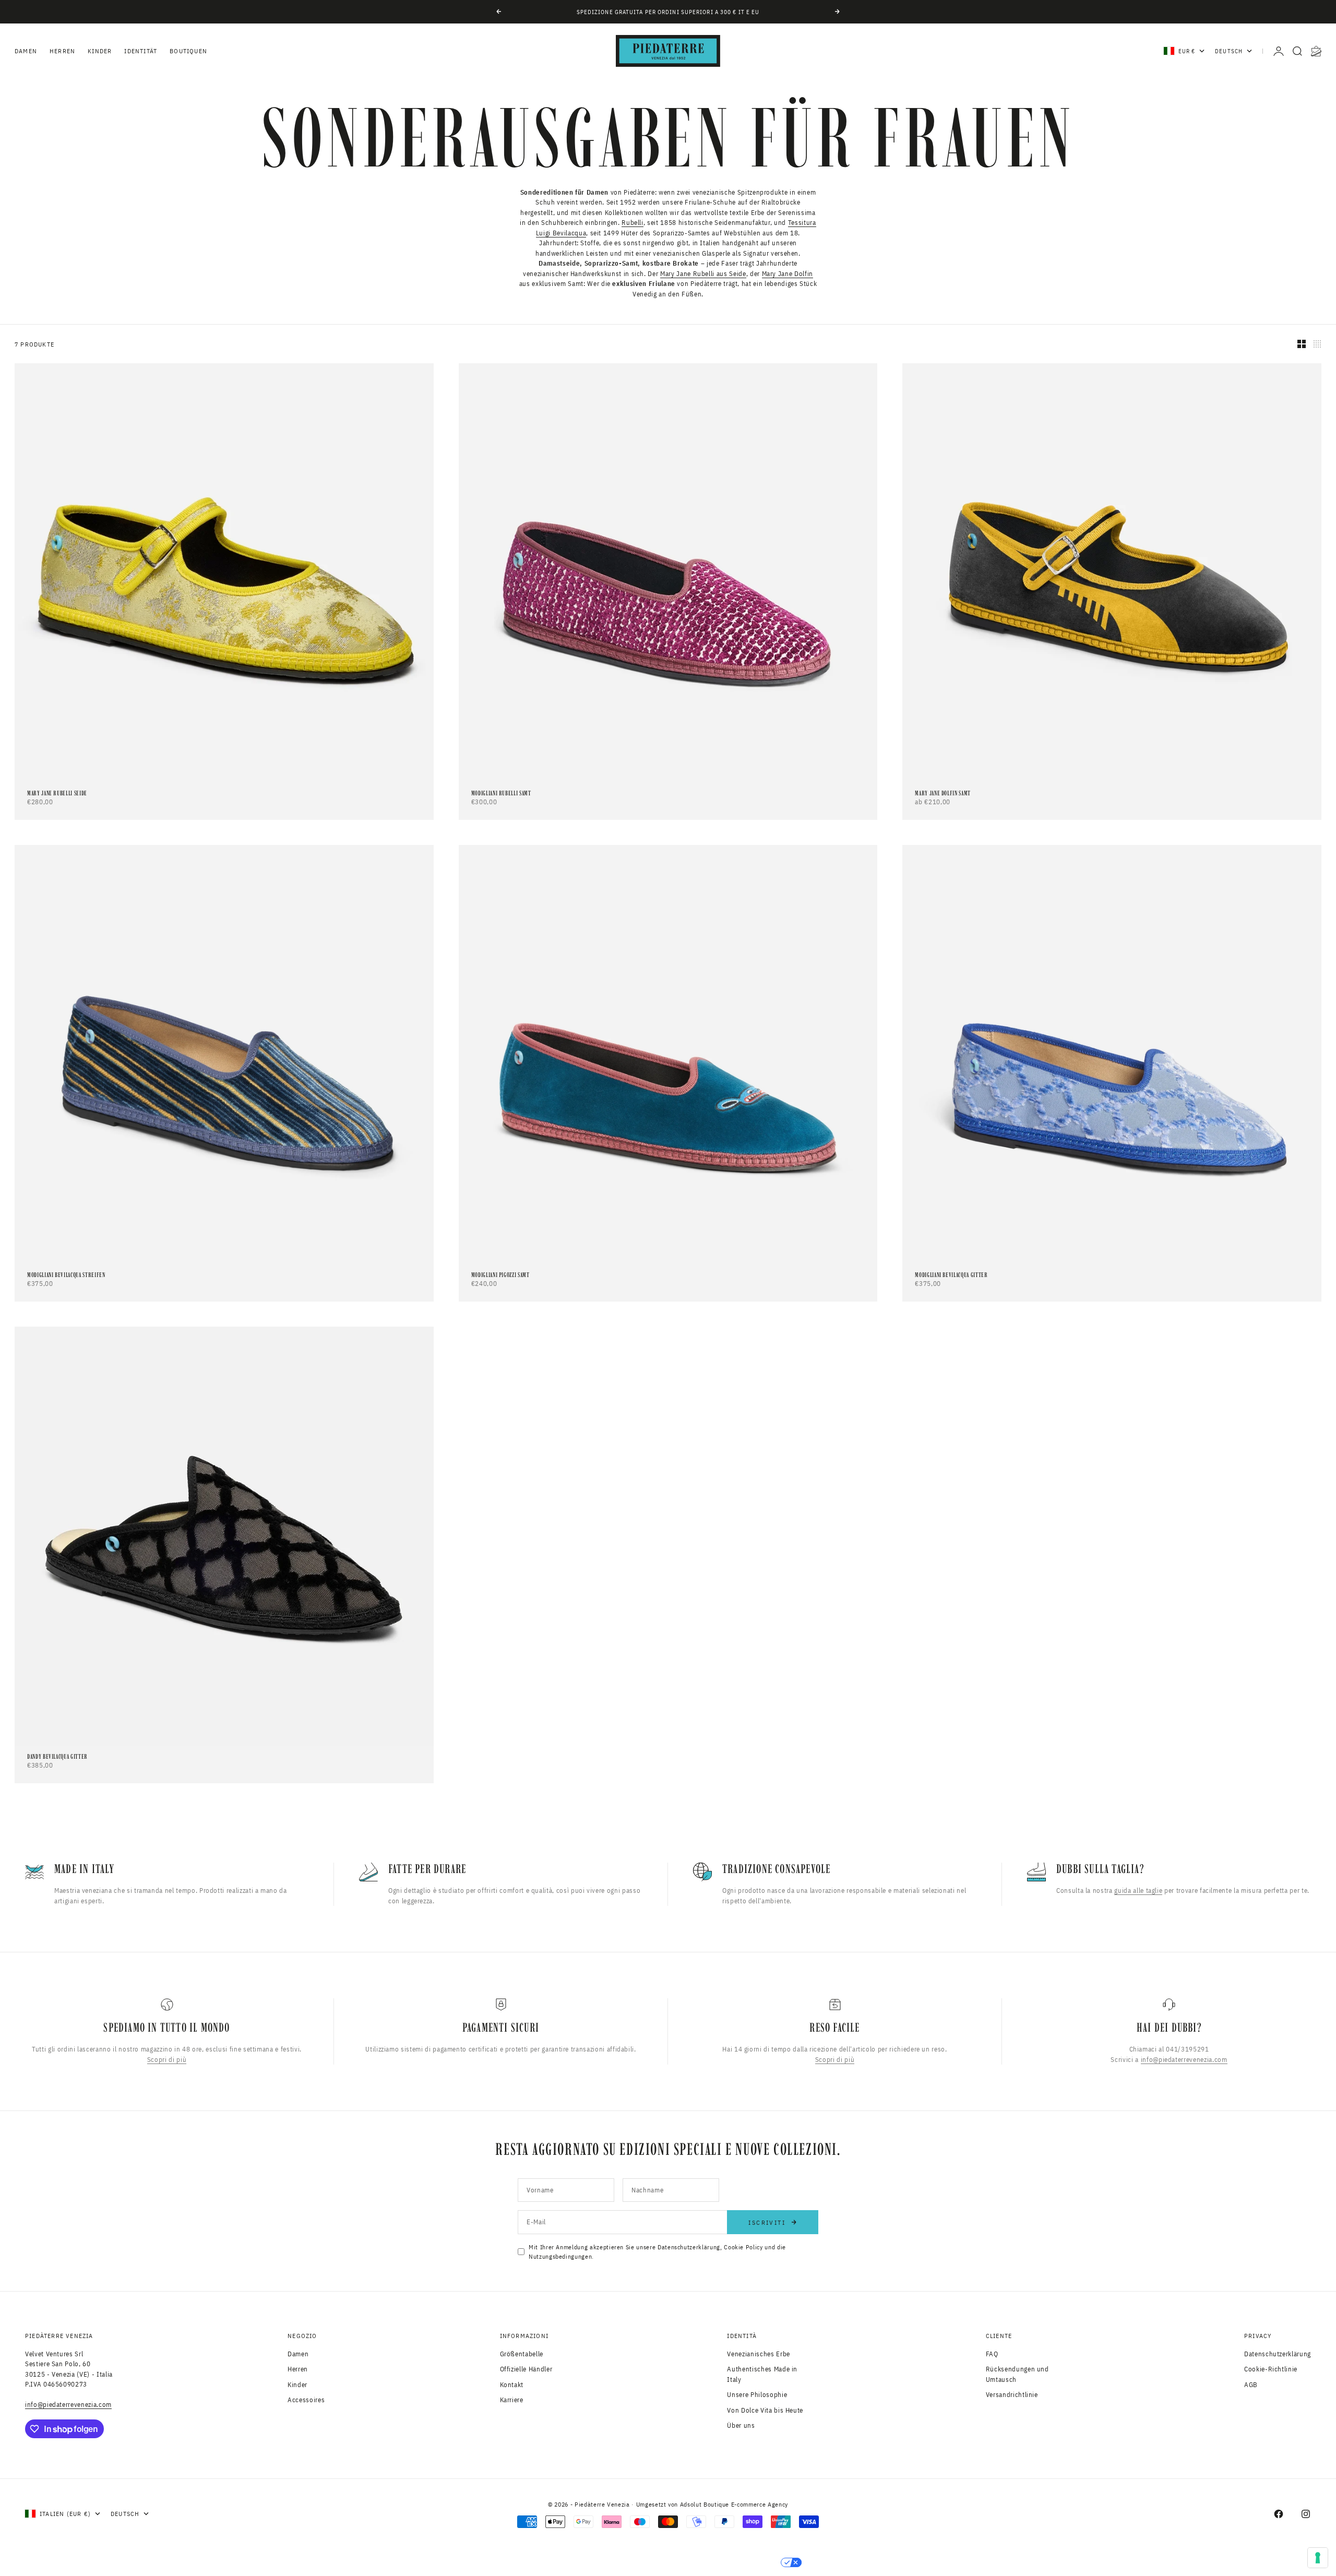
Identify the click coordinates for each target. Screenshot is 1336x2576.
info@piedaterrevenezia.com (1184, 2059)
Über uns (741, 2425)
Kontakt (512, 2385)
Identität (141, 51)
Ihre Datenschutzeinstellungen (711, 2562)
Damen (26, 51)
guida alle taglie (1138, 1891)
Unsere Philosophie (757, 2395)
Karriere (512, 2400)
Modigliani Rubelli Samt (501, 794)
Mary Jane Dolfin (788, 274)
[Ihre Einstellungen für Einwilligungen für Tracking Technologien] (1318, 2558)
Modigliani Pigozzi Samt (500, 1275)
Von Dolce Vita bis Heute (765, 2410)
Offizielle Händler (526, 2369)
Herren (62, 51)
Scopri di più (167, 2059)
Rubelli (633, 223)
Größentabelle (522, 2354)
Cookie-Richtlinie (1271, 2369)
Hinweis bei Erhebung (583, 2562)
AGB (1251, 2385)
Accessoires (306, 2400)
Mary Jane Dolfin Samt (943, 794)
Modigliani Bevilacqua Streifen (66, 1275)
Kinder (100, 51)
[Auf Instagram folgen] (1306, 2514)
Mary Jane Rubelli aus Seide (703, 274)
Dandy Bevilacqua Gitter (57, 1757)
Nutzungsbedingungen (560, 2256)
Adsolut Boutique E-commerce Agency (734, 2504)
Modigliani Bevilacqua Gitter (951, 1275)
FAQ (992, 2354)
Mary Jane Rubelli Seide (57, 794)
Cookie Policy (743, 2247)
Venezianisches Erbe (758, 2354)
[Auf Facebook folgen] (1279, 2514)
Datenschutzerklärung (689, 2247)
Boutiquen (188, 51)
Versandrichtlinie (1012, 2395)
